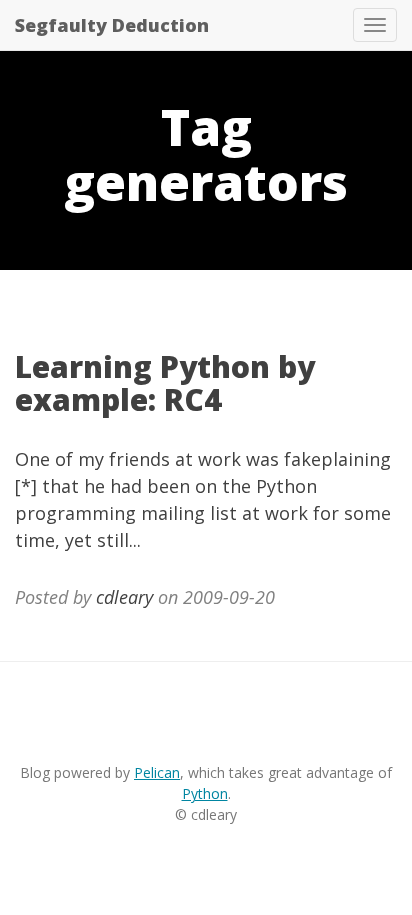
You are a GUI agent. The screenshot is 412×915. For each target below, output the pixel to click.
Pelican (157, 772)
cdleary (124, 597)
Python (205, 793)
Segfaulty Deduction (112, 25)
